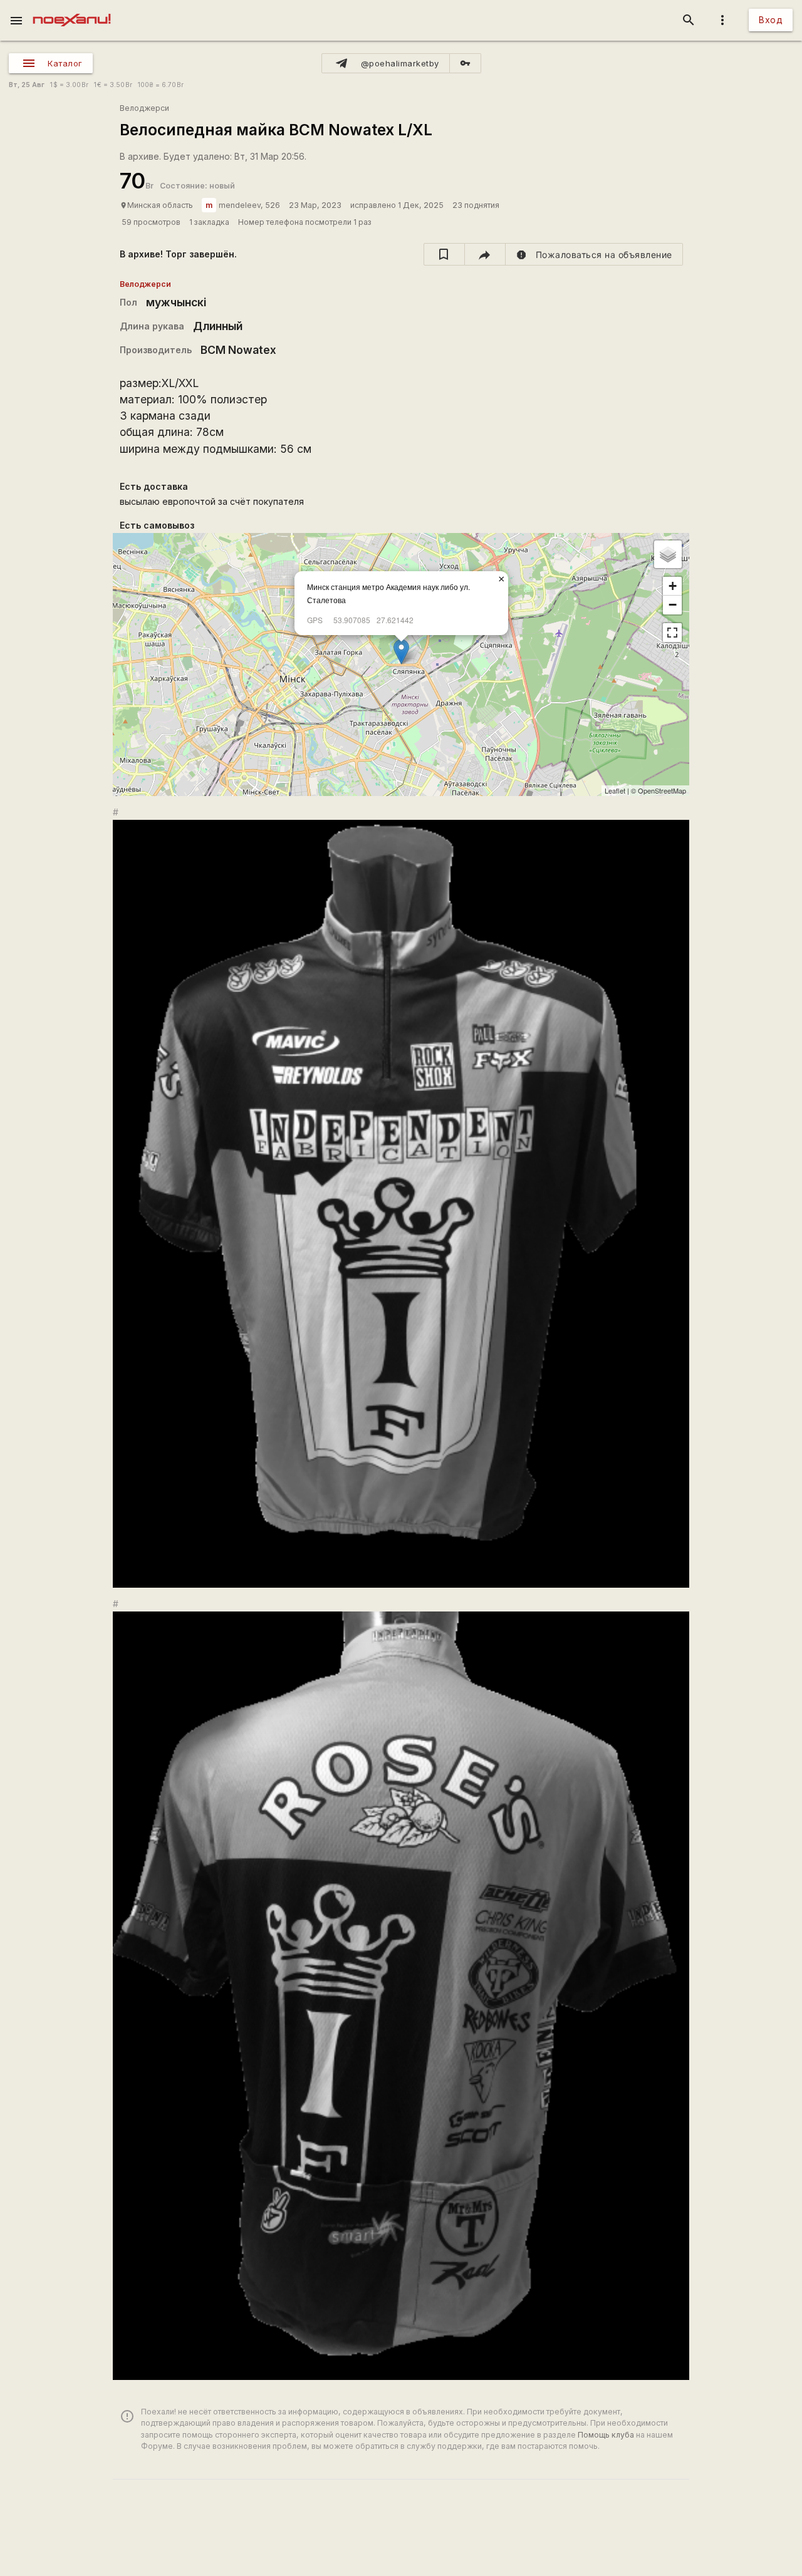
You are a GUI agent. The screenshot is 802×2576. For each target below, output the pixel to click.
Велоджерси (144, 108)
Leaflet (615, 790)
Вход (771, 20)
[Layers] (668, 554)
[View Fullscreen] (672, 633)
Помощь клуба (606, 2435)
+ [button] (673, 586)
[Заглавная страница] (72, 9)
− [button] (673, 605)
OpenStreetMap (662, 790)
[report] (594, 254)
